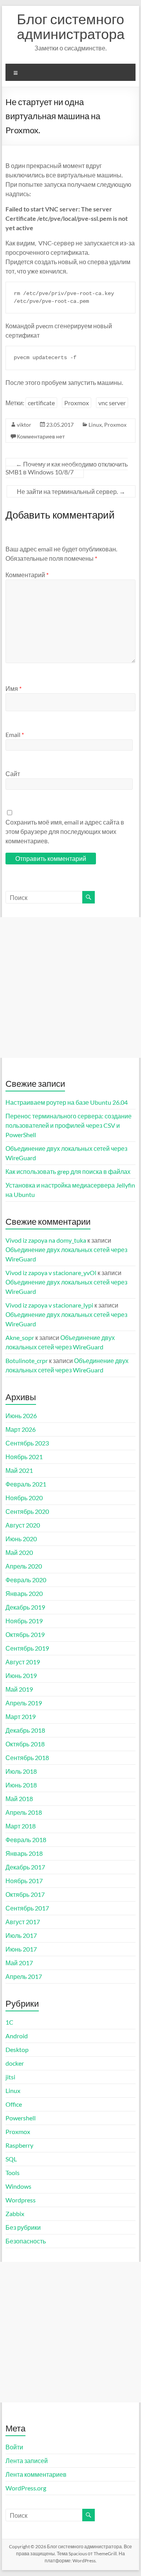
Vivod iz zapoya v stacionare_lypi (49, 1305)
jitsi (10, 2077)
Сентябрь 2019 (27, 1648)
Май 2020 (19, 1552)
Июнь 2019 (21, 1675)
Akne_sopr (20, 1337)
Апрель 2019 (24, 1703)
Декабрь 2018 (25, 1730)
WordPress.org (26, 2488)
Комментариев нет (41, 436)
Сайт (13, 774)
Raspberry (19, 2145)
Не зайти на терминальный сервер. (71, 491)
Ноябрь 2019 (24, 1621)
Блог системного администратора (71, 26)
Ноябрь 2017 (24, 1881)
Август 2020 (23, 1525)
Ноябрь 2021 (24, 1457)
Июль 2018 (21, 1771)
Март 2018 (21, 1826)
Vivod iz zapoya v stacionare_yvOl (51, 1273)
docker (15, 2063)
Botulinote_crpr (27, 1360)
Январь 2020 (24, 1593)
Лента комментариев (36, 2474)
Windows (18, 2186)
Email (15, 734)
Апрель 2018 (24, 1812)
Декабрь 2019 (25, 1607)
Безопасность (26, 2241)
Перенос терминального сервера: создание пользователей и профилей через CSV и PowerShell (69, 1125)
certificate (41, 403)
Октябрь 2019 (25, 1634)
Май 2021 (19, 1470)
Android (17, 2036)
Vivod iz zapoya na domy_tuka (46, 1240)
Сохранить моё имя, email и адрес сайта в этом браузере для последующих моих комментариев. (65, 831)
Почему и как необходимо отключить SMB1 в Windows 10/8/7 (67, 468)
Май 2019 (19, 1689)
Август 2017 (23, 1922)
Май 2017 (19, 1963)
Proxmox (77, 403)
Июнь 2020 (21, 1539)
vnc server (112, 403)
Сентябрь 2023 (27, 1443)
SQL (11, 2159)
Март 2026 (21, 1429)
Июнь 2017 (21, 1949)
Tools (13, 2173)
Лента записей (27, 2461)
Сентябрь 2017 (27, 1908)
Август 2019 (23, 1662)
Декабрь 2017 (25, 1867)
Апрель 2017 (24, 1976)
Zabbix (15, 2214)
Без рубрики (23, 2227)
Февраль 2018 (26, 1840)
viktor (24, 425)
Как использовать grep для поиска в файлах (68, 1171)
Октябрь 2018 (25, 1744)
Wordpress (21, 2200)
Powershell (21, 2118)
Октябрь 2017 (25, 1894)
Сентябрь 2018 (27, 1758)
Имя (14, 688)
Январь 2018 (24, 1853)
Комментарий (27, 575)
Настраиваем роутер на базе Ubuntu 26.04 (67, 1102)
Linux (95, 425)
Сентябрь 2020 (27, 1511)
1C (9, 2022)
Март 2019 (21, 1716)
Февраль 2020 (26, 1580)
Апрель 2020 (24, 1566)
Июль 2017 (21, 1935)
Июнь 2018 (21, 1785)
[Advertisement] (70, 987)
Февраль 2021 (26, 1484)
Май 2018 (19, 1799)
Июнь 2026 (21, 1416)
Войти (14, 2447)
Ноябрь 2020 (24, 1498)
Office (14, 2104)
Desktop (17, 2049)
